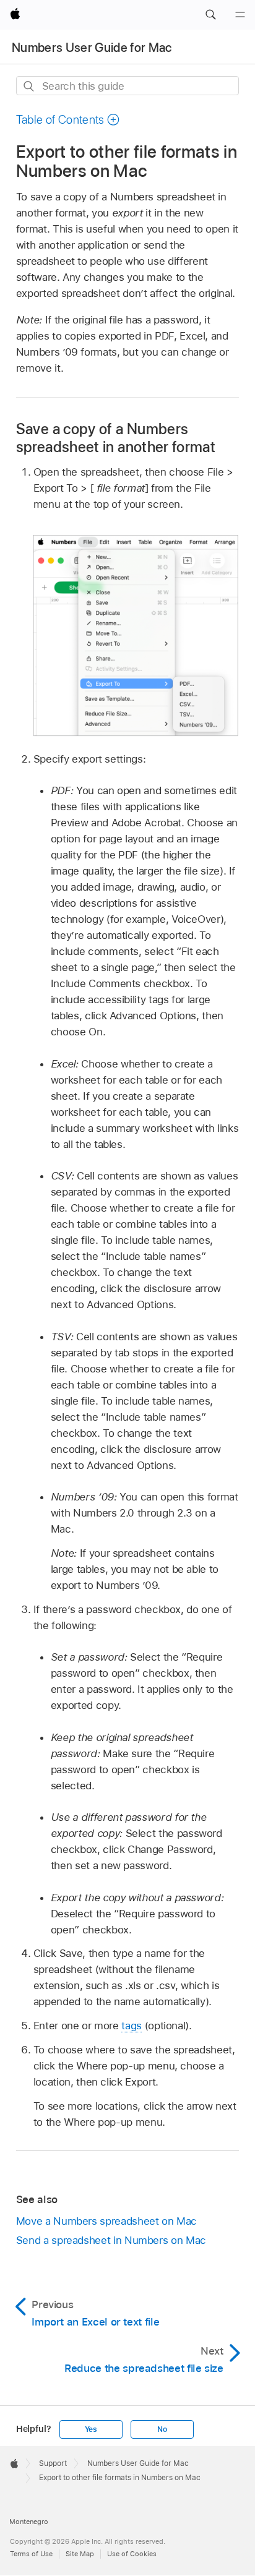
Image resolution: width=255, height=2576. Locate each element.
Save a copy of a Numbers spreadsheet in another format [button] (116, 438)
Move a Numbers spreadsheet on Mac (106, 2221)
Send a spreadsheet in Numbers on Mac (111, 2240)
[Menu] (240, 15)
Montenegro (29, 2522)
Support (53, 2463)
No (162, 2429)
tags (132, 2026)
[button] (210, 15)
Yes (91, 2429)
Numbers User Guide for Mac (92, 48)
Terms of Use (31, 2554)
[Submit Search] (29, 86)
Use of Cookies (132, 2554)
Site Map (80, 2554)
